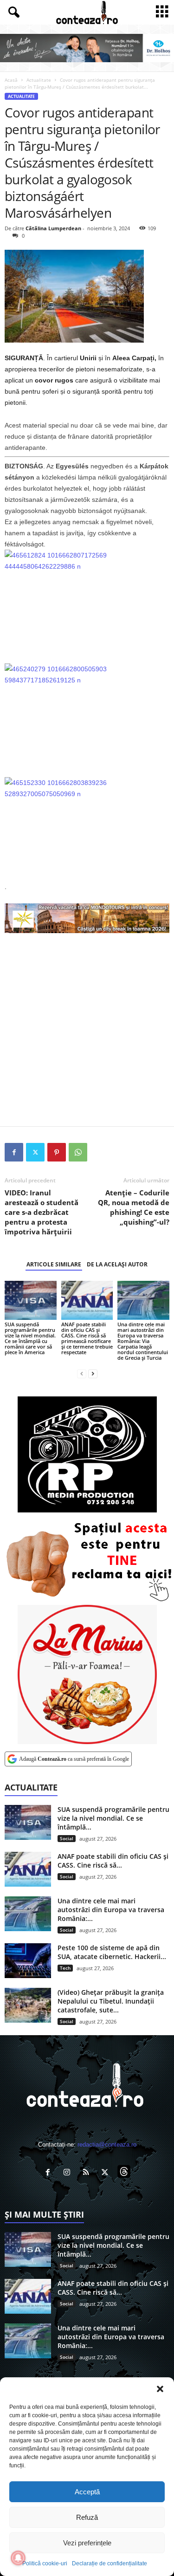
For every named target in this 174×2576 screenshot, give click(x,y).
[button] (160, 2389)
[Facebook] (14, 1152)
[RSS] (88, 2173)
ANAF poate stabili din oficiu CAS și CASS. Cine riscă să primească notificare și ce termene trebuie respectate (87, 1338)
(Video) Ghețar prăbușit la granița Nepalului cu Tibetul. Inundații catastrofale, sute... (111, 2001)
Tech (65, 1968)
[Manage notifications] (18, 2558)
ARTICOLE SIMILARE (54, 1264)
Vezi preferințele (87, 2543)
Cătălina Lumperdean (53, 228)
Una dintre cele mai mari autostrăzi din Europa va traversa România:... (111, 1910)
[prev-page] (82, 1373)
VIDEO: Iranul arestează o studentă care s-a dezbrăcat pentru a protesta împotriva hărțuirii (42, 1212)
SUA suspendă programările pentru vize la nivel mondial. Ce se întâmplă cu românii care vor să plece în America (30, 1338)
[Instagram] (69, 2173)
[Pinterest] (57, 1152)
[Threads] (125, 2173)
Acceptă (87, 2492)
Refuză (87, 2517)
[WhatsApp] (78, 1152)
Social (67, 1838)
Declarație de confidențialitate (110, 2563)
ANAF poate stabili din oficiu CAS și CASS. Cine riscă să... (113, 1861)
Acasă (11, 80)
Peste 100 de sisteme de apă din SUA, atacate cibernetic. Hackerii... (112, 1952)
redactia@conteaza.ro (107, 2145)
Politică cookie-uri (45, 2563)
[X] (35, 1152)
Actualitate (39, 80)
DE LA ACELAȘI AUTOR (117, 1264)
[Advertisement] (87, 1029)
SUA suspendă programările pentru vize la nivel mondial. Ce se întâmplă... (113, 1818)
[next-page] (93, 1373)
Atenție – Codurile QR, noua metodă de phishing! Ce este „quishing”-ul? (134, 1207)
